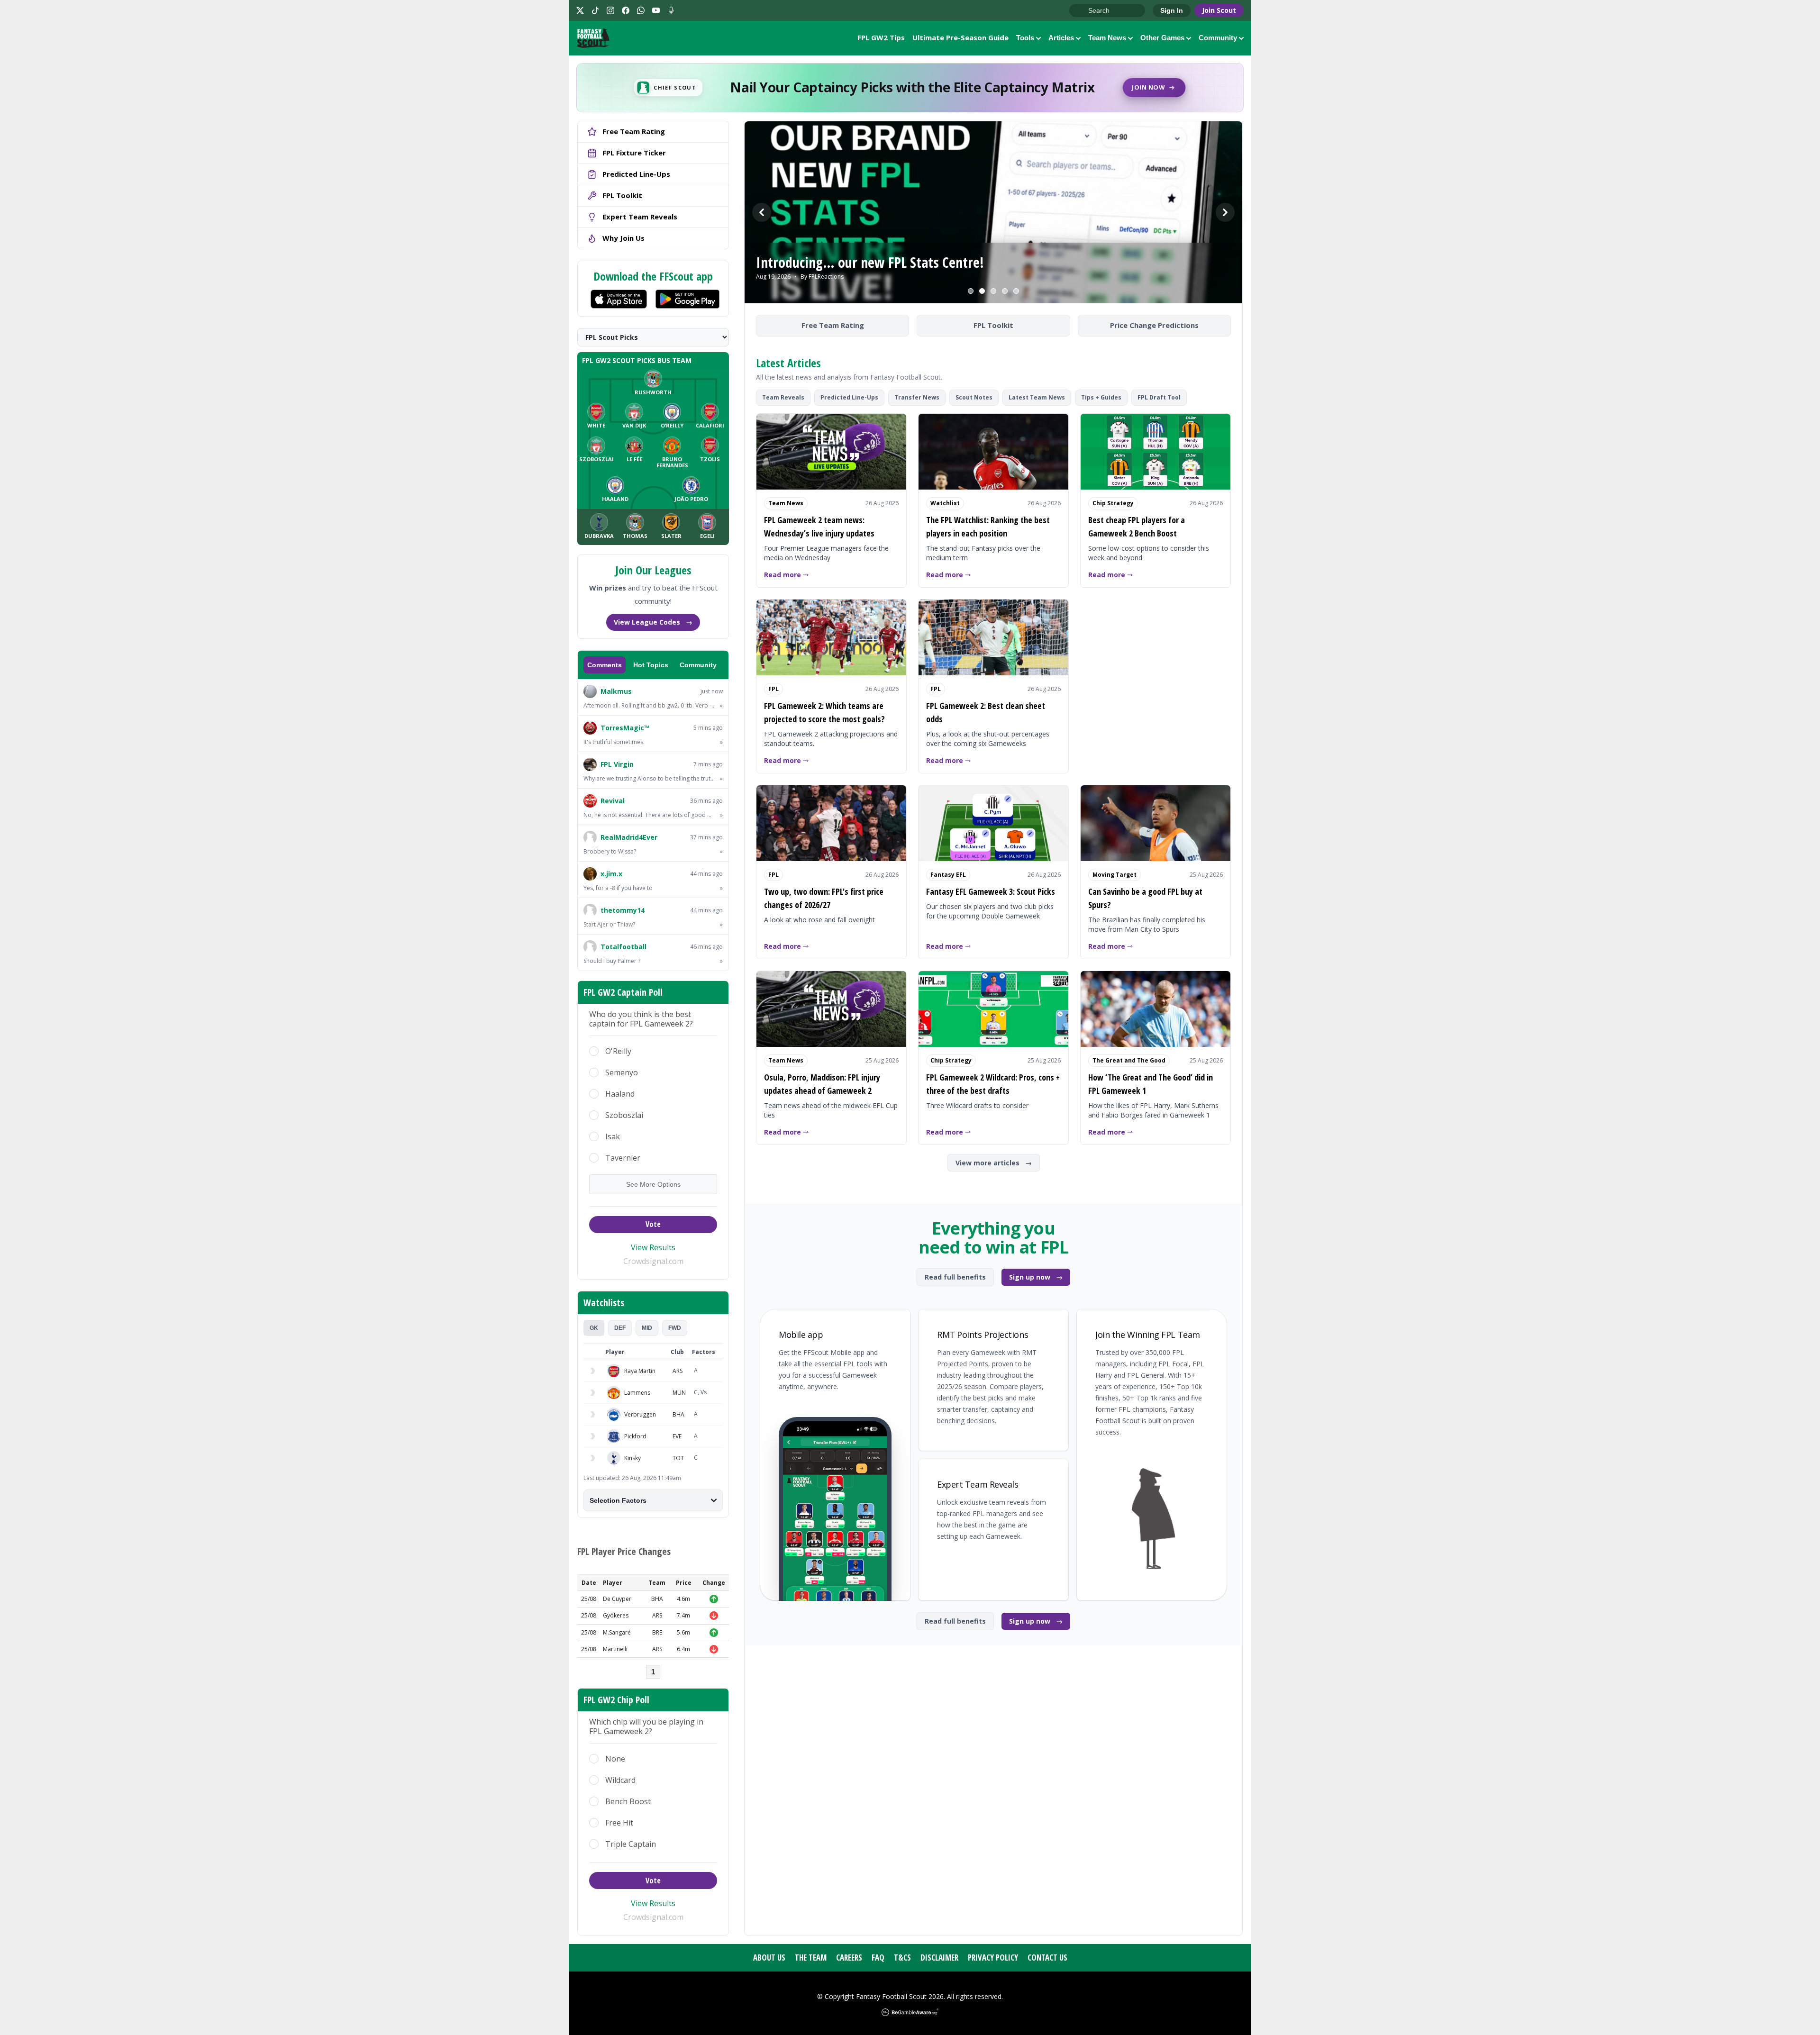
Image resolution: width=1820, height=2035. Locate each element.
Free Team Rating (833, 325)
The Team (811, 1958)
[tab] (594, 1328)
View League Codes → (653, 622)
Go (1081, 11)
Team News (1107, 38)
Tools (1025, 38)
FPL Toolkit (993, 325)
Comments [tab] (605, 665)
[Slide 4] (1005, 291)
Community (1218, 38)
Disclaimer (939, 1958)
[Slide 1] (971, 291)
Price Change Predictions (1154, 325)
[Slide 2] (982, 291)
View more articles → (994, 1163)
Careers (849, 1958)
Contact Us (1047, 1958)
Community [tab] (698, 665)
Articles (1061, 38)
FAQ (878, 1958)
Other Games (1162, 38)
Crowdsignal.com (653, 1261)
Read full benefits (955, 1277)
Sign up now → (1036, 1277)
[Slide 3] (993, 291)
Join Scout (1219, 10)
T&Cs (902, 1958)
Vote (653, 1224)
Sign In (1172, 10)
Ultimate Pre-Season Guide (960, 37)
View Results (653, 1247)
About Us (769, 1958)
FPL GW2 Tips (881, 37)
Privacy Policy (993, 1958)
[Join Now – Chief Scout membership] (910, 88)
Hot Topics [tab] (651, 665)
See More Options (653, 1184)
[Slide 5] (1016, 291)
